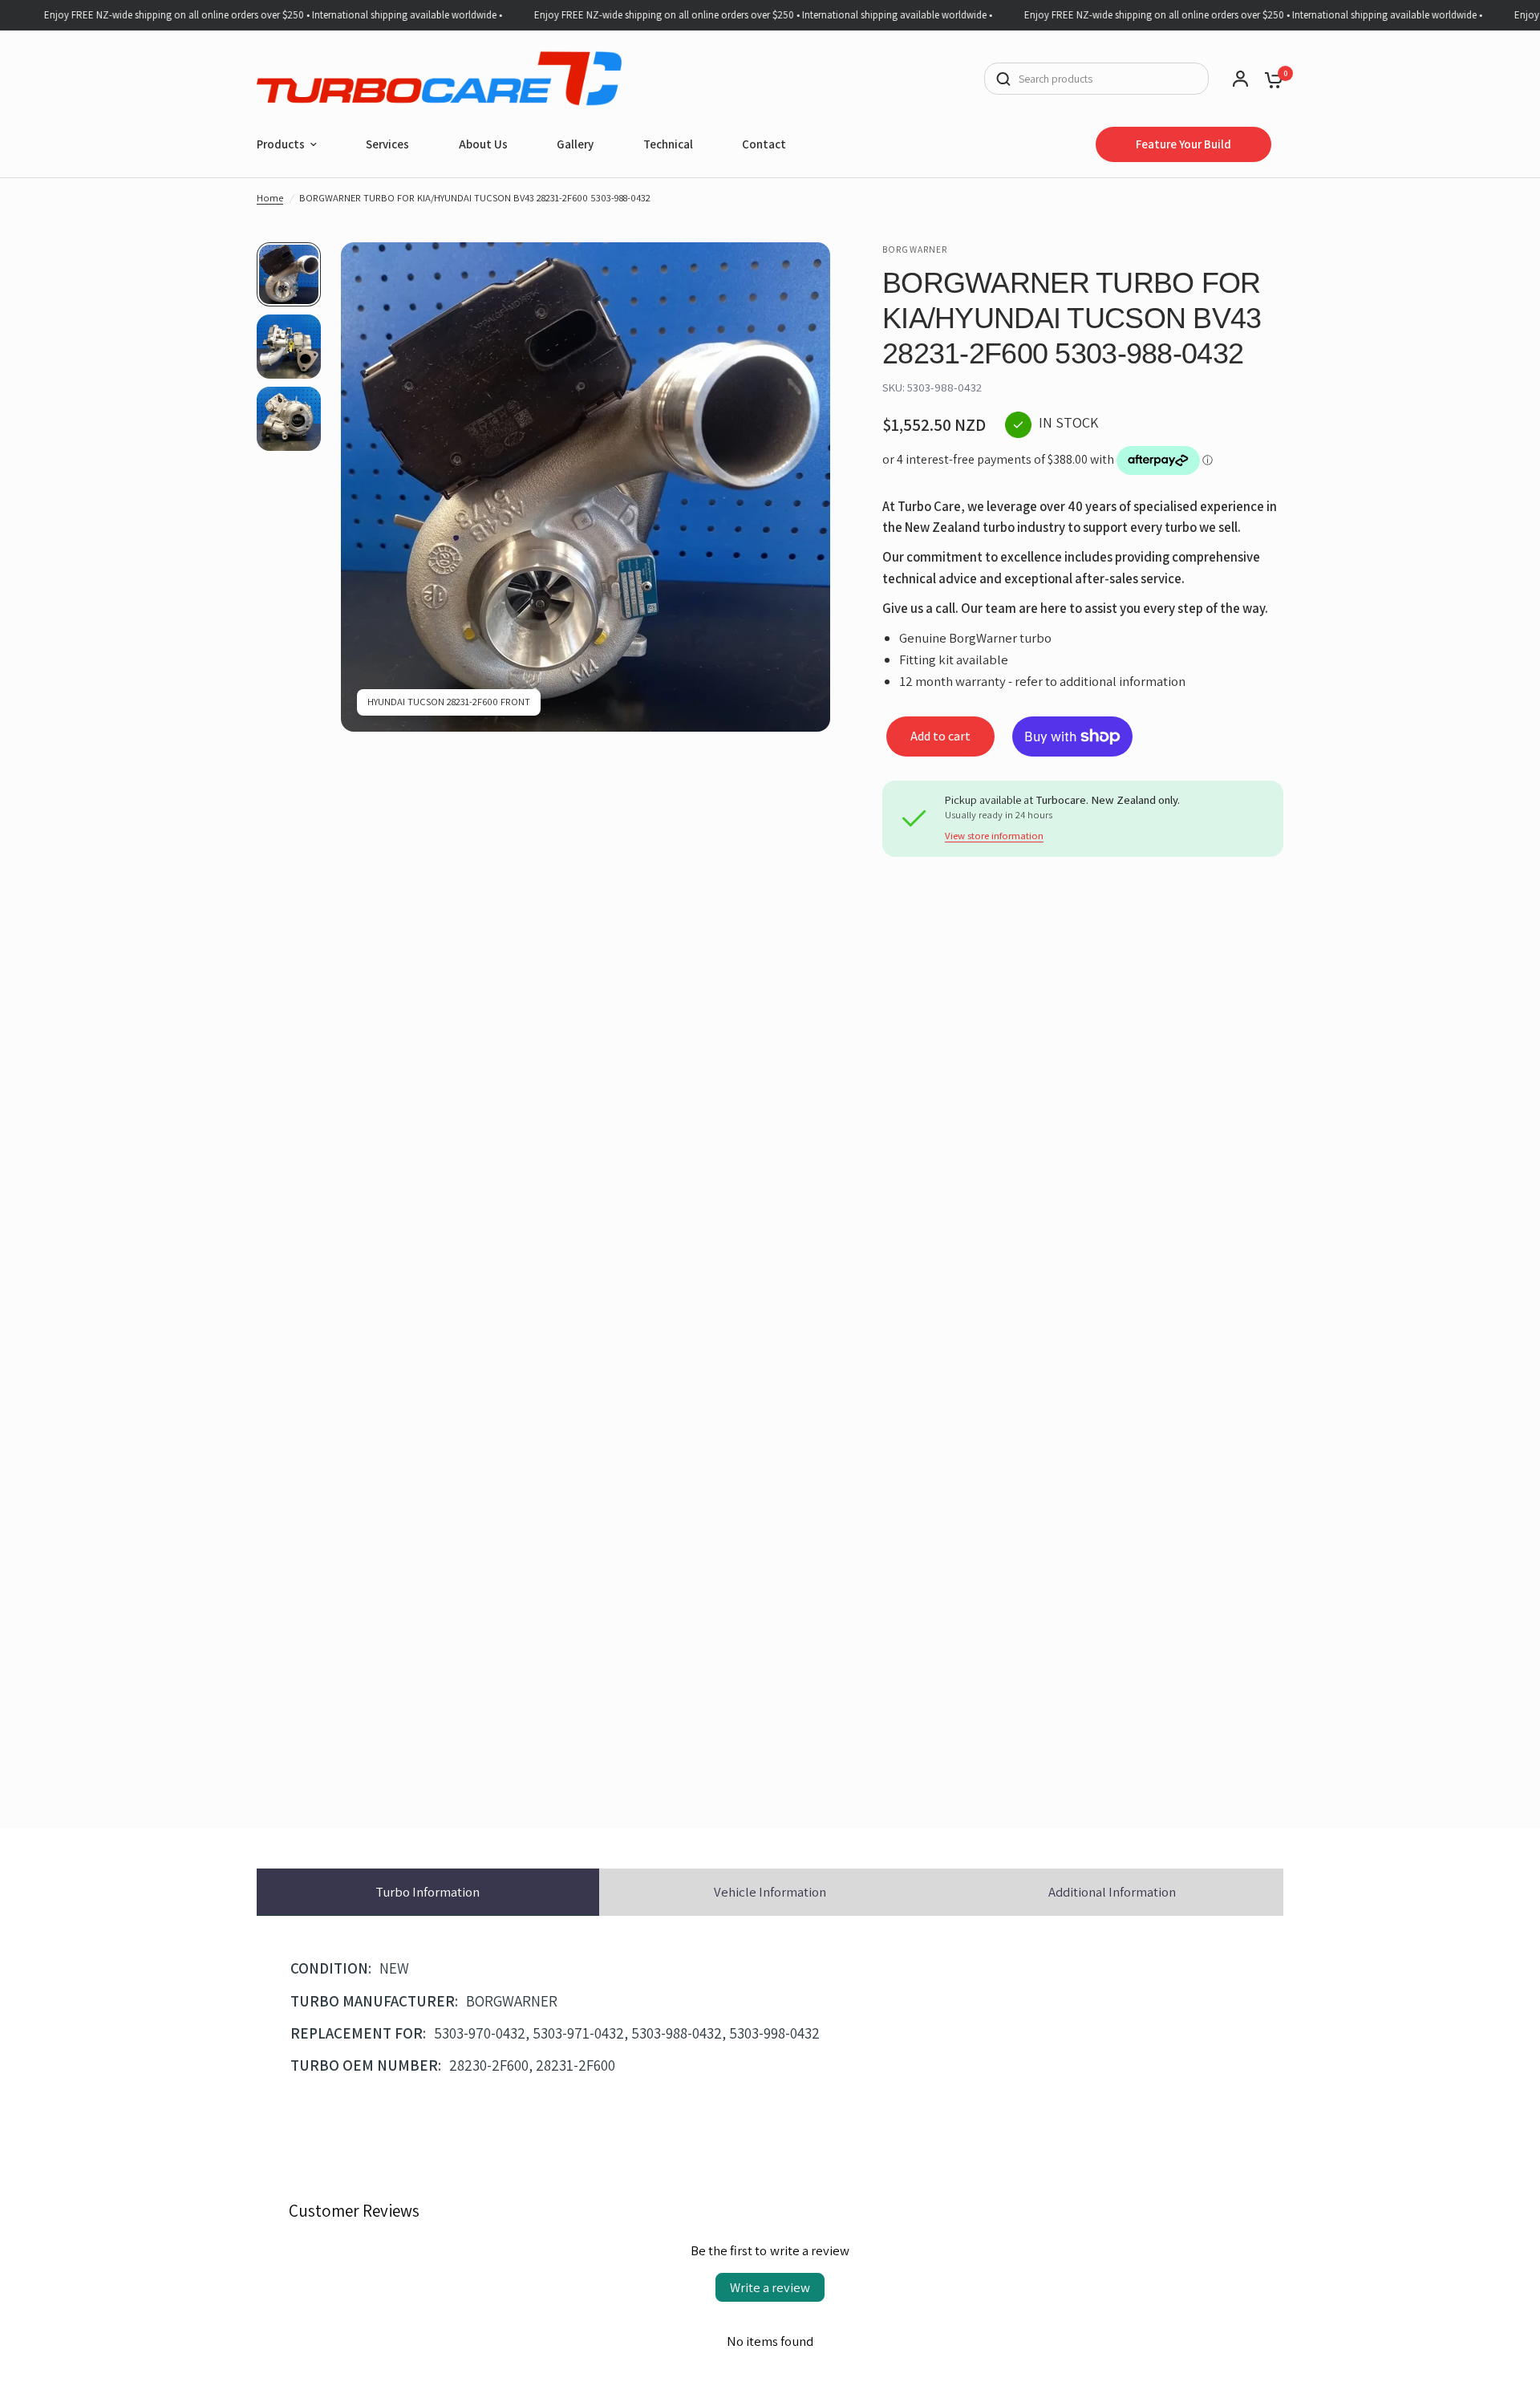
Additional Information (1112, 1892)
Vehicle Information (770, 1892)
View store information (994, 836)
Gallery (575, 144)
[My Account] (1240, 79)
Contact (764, 144)
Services (387, 144)
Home (270, 198)
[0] (1270, 79)
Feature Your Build (1183, 144)
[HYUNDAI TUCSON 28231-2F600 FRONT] (808, 264)
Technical (668, 144)
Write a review (770, 2287)
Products (281, 144)
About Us (483, 144)
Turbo (428, 1892)
